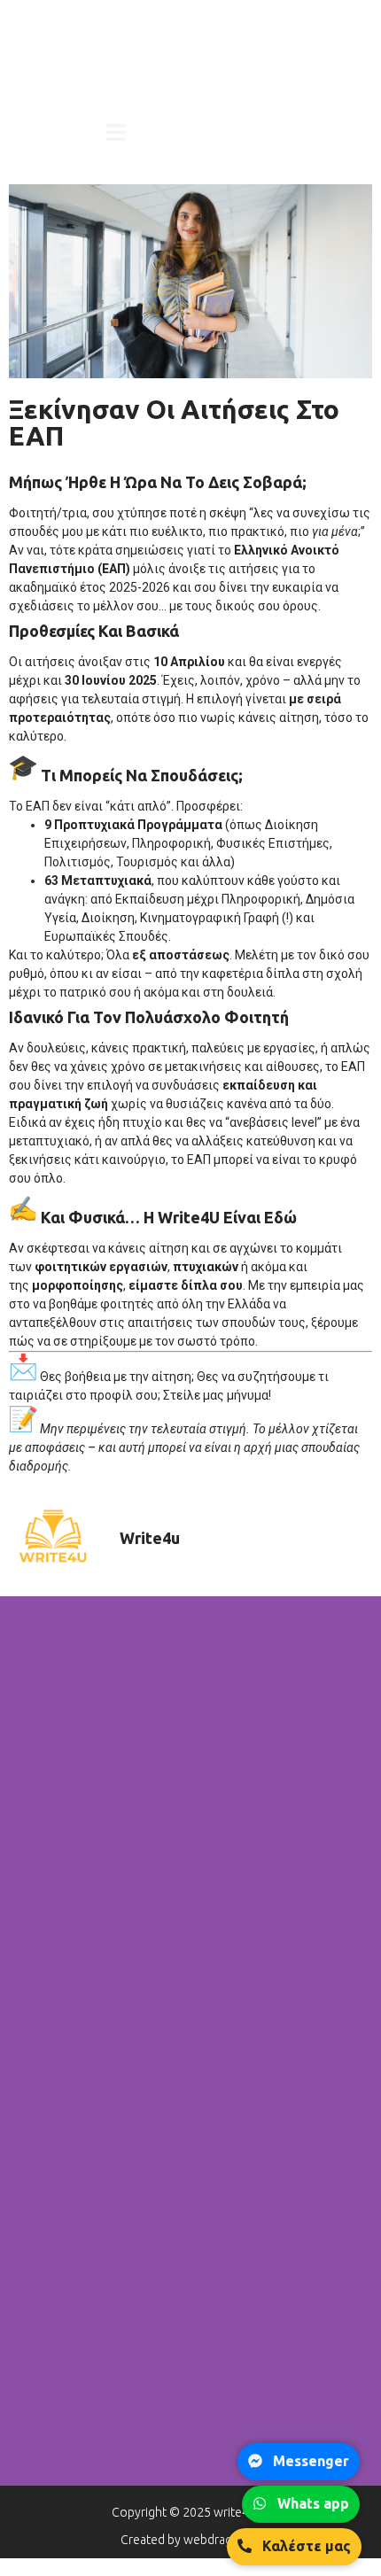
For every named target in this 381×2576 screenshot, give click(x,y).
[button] (116, 134)
